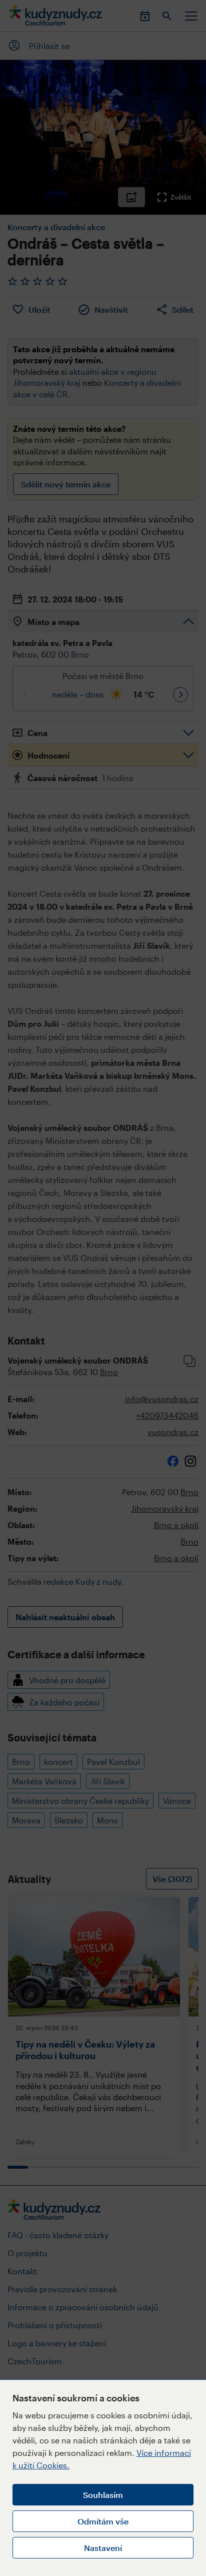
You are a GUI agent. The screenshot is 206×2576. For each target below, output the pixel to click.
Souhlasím (103, 2495)
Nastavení (103, 2548)
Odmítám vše (103, 2521)
